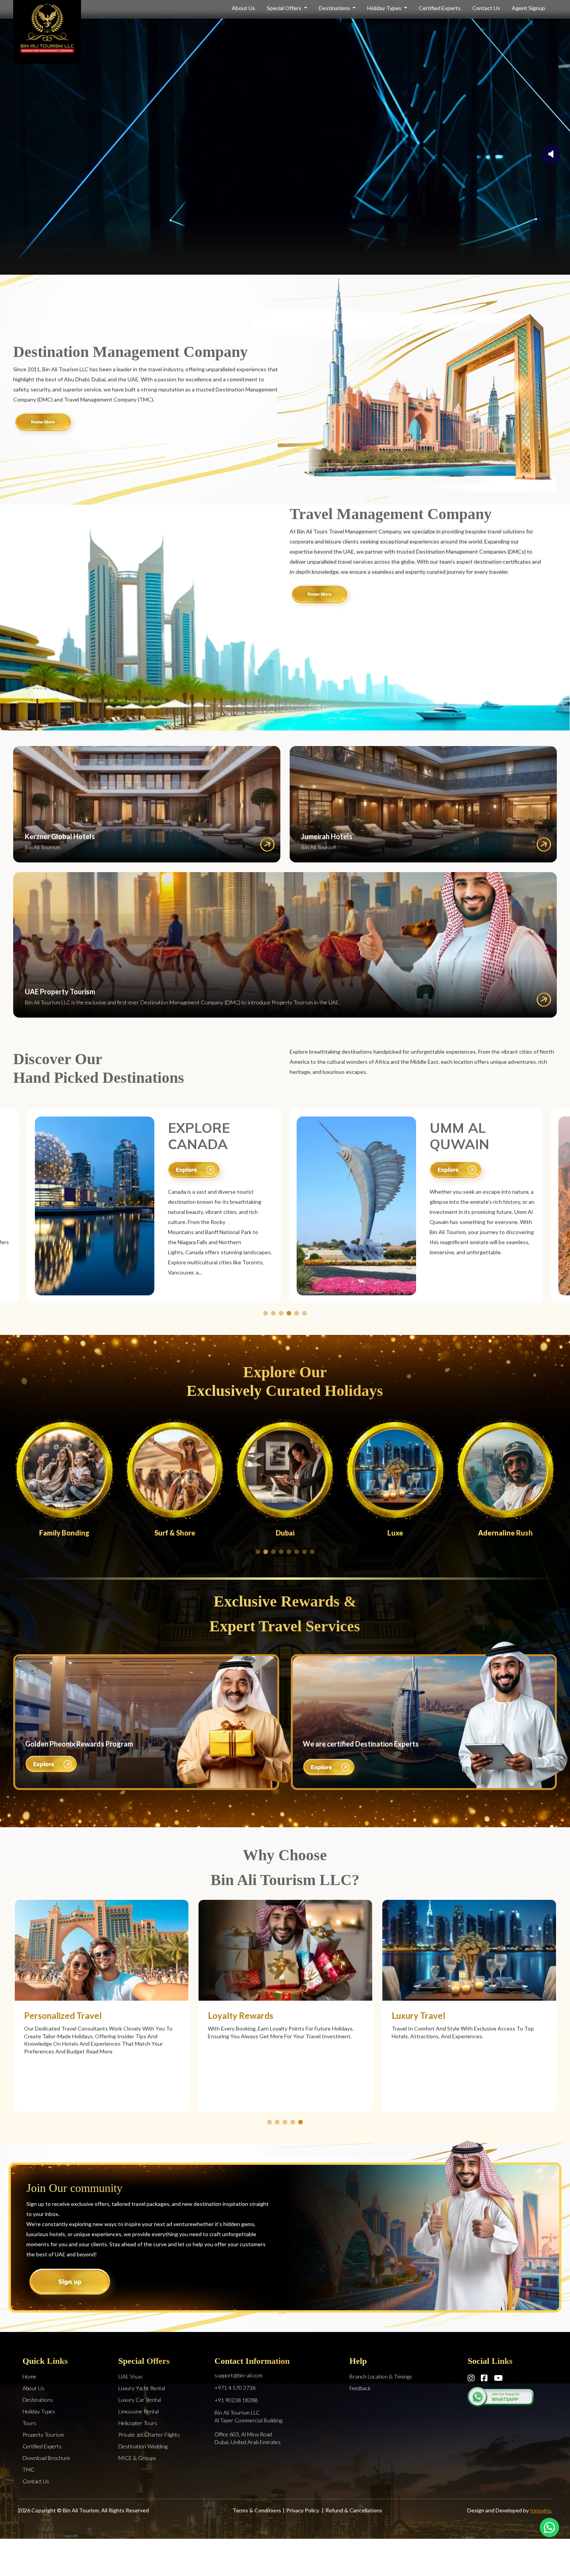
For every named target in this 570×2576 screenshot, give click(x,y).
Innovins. (541, 2510)
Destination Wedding (143, 2446)
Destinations (335, 8)
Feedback (360, 2388)
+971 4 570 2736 (235, 2388)
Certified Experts (440, 8)
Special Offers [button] (285, 8)
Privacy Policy (303, 2510)
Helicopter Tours (138, 2423)
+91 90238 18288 (236, 2400)
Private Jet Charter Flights (149, 2435)
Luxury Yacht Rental (142, 2388)
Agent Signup (529, 8)
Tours (29, 2423)
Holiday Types (385, 8)
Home (29, 2376)
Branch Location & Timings (381, 2376)
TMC (28, 2470)
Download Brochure (46, 2458)
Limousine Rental (138, 2411)
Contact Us (486, 8)
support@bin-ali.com (238, 2375)
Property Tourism (43, 2435)
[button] (266, 1313)
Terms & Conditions (257, 2510)
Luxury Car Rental (140, 2400)
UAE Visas (130, 2376)
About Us (244, 8)
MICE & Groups (137, 2458)
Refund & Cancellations (354, 2510)
